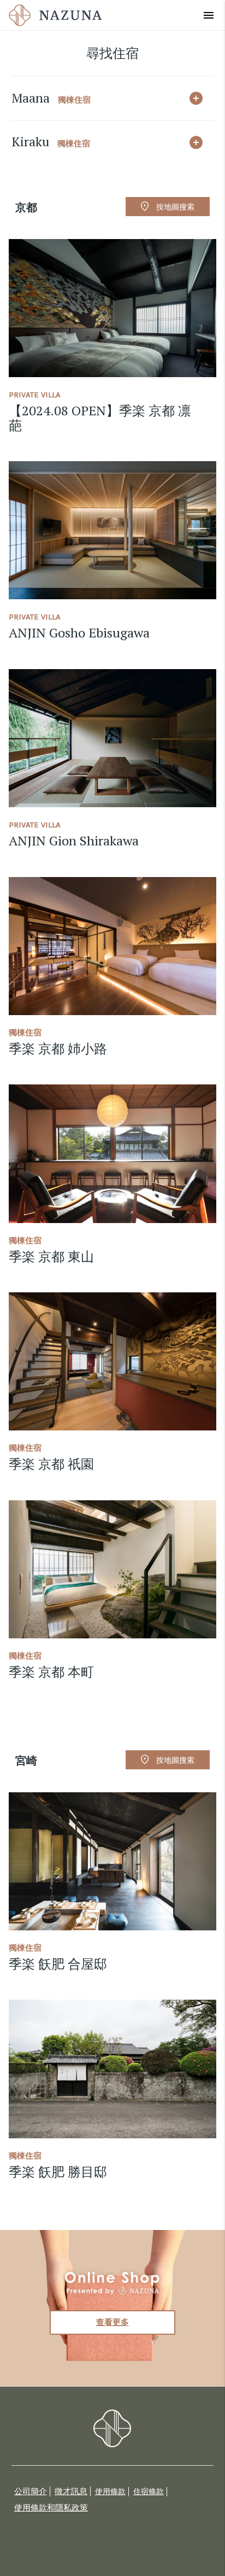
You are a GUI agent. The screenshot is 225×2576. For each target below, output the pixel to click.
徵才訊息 (71, 2491)
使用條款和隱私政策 (51, 2508)
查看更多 (112, 2322)
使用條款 (110, 2492)
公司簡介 (31, 2491)
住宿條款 (149, 2492)
